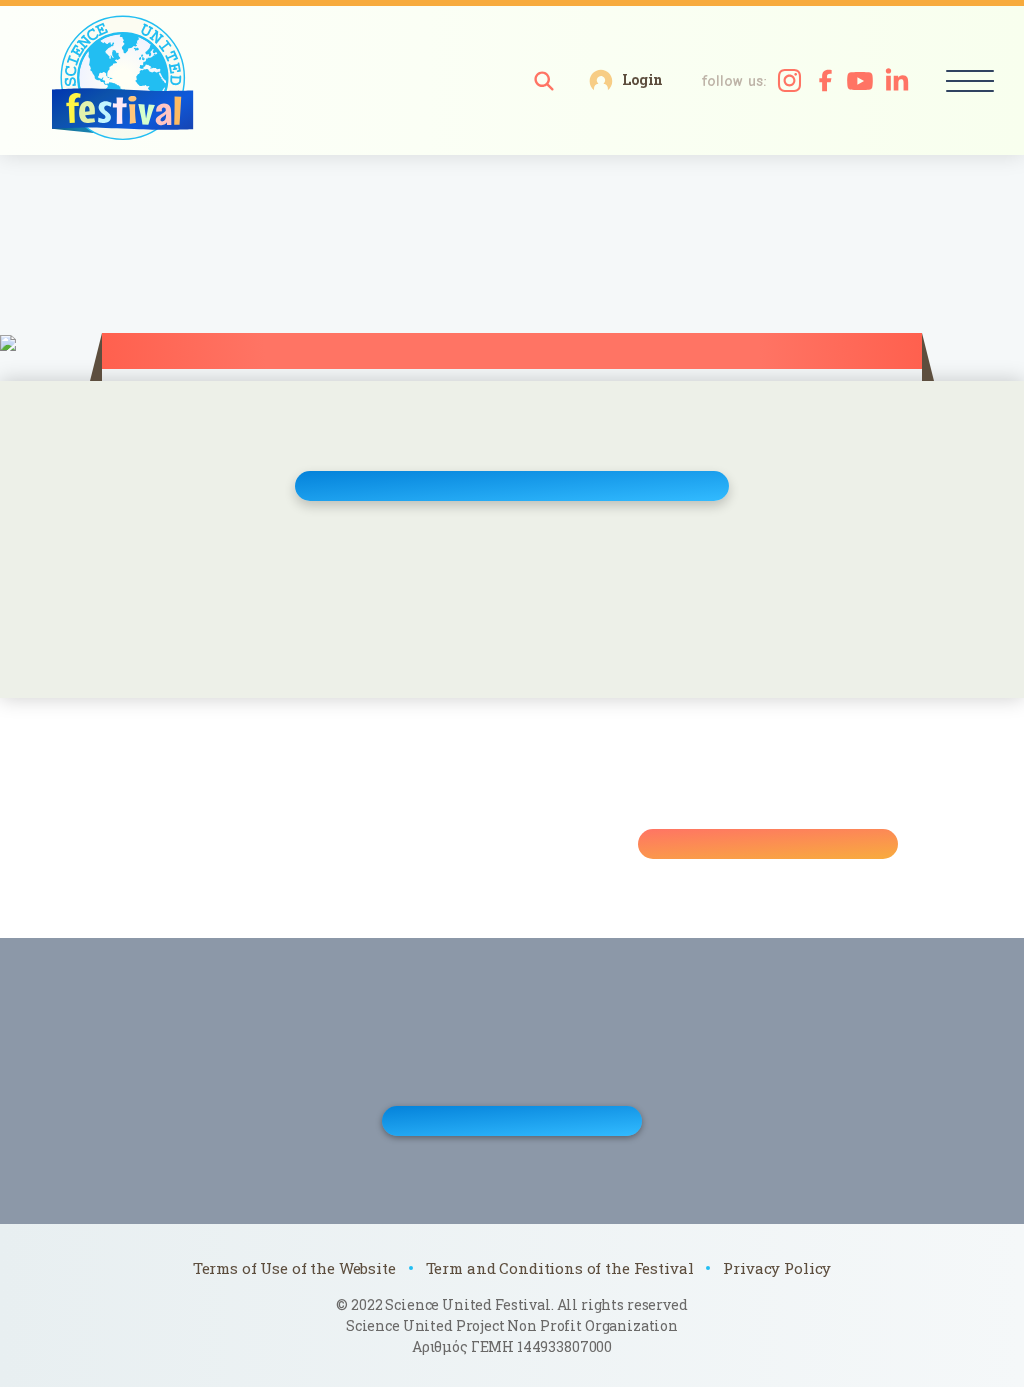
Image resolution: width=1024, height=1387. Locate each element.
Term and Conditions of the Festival (560, 1268)
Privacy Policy (777, 1268)
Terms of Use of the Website (294, 1268)
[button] (544, 81)
